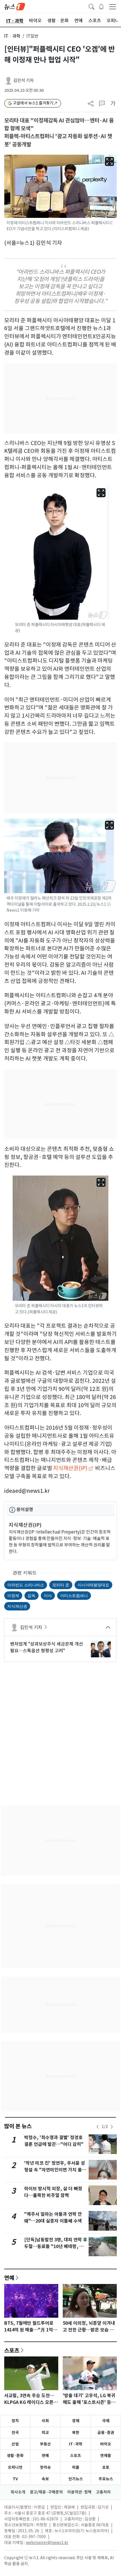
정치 (15, 2421)
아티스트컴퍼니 (74, 1595)
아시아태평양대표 (93, 1585)
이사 (48, 1595)
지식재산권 (17, 1606)
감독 (32, 1595)
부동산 (45, 2444)
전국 (15, 2433)
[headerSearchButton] (91, 6)
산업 (15, 2444)
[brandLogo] (15, 6)
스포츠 (12, 2350)
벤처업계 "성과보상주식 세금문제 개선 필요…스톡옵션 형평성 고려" (47, 1647)
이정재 (13, 1595)
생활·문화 (15, 2456)
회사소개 (18, 2492)
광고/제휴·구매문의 (46, 2492)
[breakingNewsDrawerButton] (101, 6)
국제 (106, 2421)
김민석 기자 (23, 80)
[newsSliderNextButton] (112, 2127)
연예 (9, 2278)
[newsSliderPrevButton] (98, 2127)
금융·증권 (106, 2433)
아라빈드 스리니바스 (26, 1585)
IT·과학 (76, 2444)
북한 (76, 2433)
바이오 (106, 2444)
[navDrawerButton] (113, 6)
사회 (45, 2421)
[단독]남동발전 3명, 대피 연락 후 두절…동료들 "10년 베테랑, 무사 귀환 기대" (56, 2247)
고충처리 (103, 2492)
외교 (45, 2433)
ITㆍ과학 (12, 36)
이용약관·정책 (79, 2492)
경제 (76, 2421)
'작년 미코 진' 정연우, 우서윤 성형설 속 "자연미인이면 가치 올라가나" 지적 (55, 2170)
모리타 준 (61, 1585)
